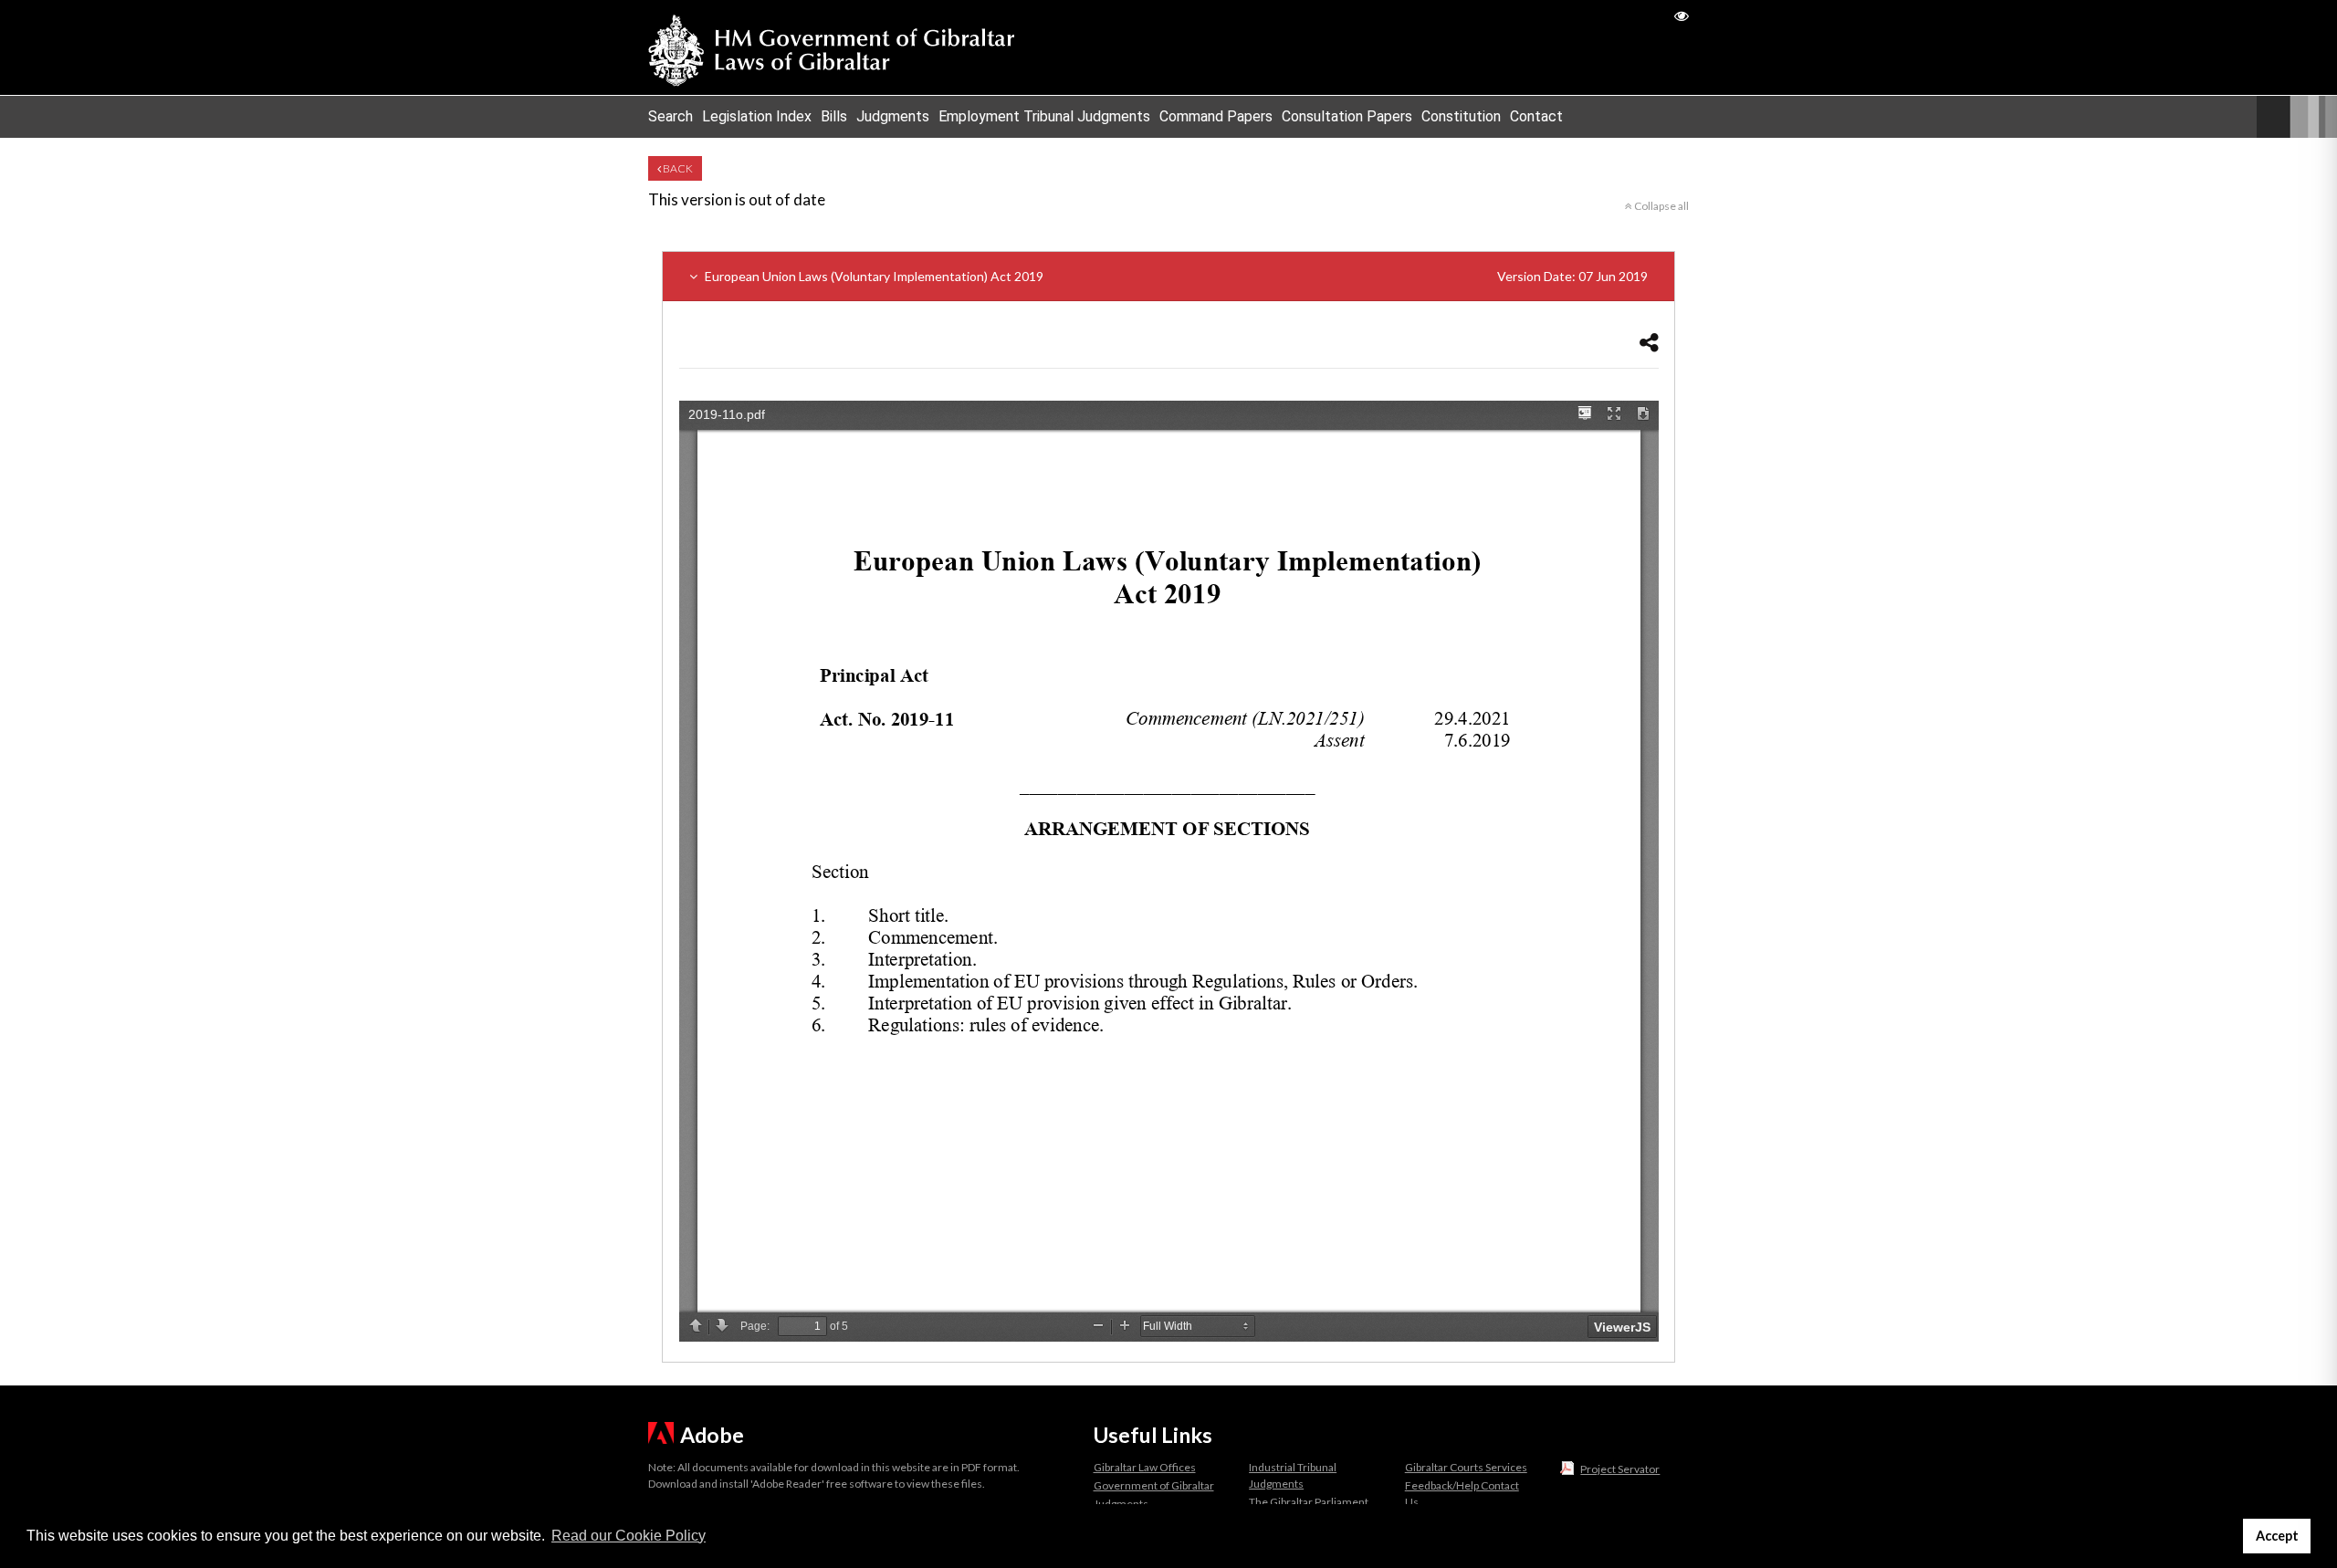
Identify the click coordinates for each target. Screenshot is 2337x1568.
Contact (1536, 116)
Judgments (893, 116)
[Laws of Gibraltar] (832, 47)
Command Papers (1216, 116)
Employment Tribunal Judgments (1044, 116)
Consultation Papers (1347, 116)
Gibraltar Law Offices (1145, 1467)
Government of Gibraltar (1154, 1485)
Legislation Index (757, 116)
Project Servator (1620, 1469)
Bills (834, 116)
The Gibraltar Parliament (1309, 1502)
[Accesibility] (1682, 15)
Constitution (1461, 116)
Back (677, 168)
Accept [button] (2277, 1536)
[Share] (1649, 342)
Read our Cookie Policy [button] (629, 1536)
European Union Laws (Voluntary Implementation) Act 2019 (1175, 276)
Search (671, 116)
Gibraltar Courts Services (1466, 1467)
